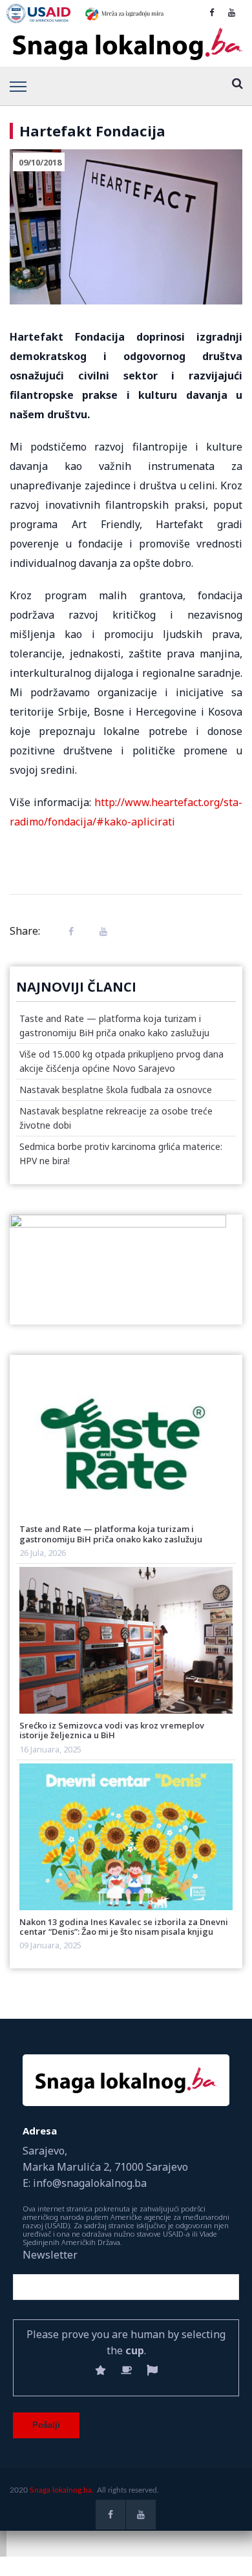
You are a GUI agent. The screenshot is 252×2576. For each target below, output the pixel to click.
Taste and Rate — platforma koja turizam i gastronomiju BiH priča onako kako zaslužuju (111, 1534)
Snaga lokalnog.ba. (62, 2490)
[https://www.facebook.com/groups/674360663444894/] (212, 12)
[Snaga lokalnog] (126, 45)
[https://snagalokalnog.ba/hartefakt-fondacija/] (100, 931)
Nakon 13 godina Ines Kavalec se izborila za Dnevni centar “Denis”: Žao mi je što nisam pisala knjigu (124, 1927)
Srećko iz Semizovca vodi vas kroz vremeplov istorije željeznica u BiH (112, 1730)
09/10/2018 (40, 162)
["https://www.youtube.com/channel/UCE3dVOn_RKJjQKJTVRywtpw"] (232, 12)
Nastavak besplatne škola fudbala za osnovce (116, 1090)
